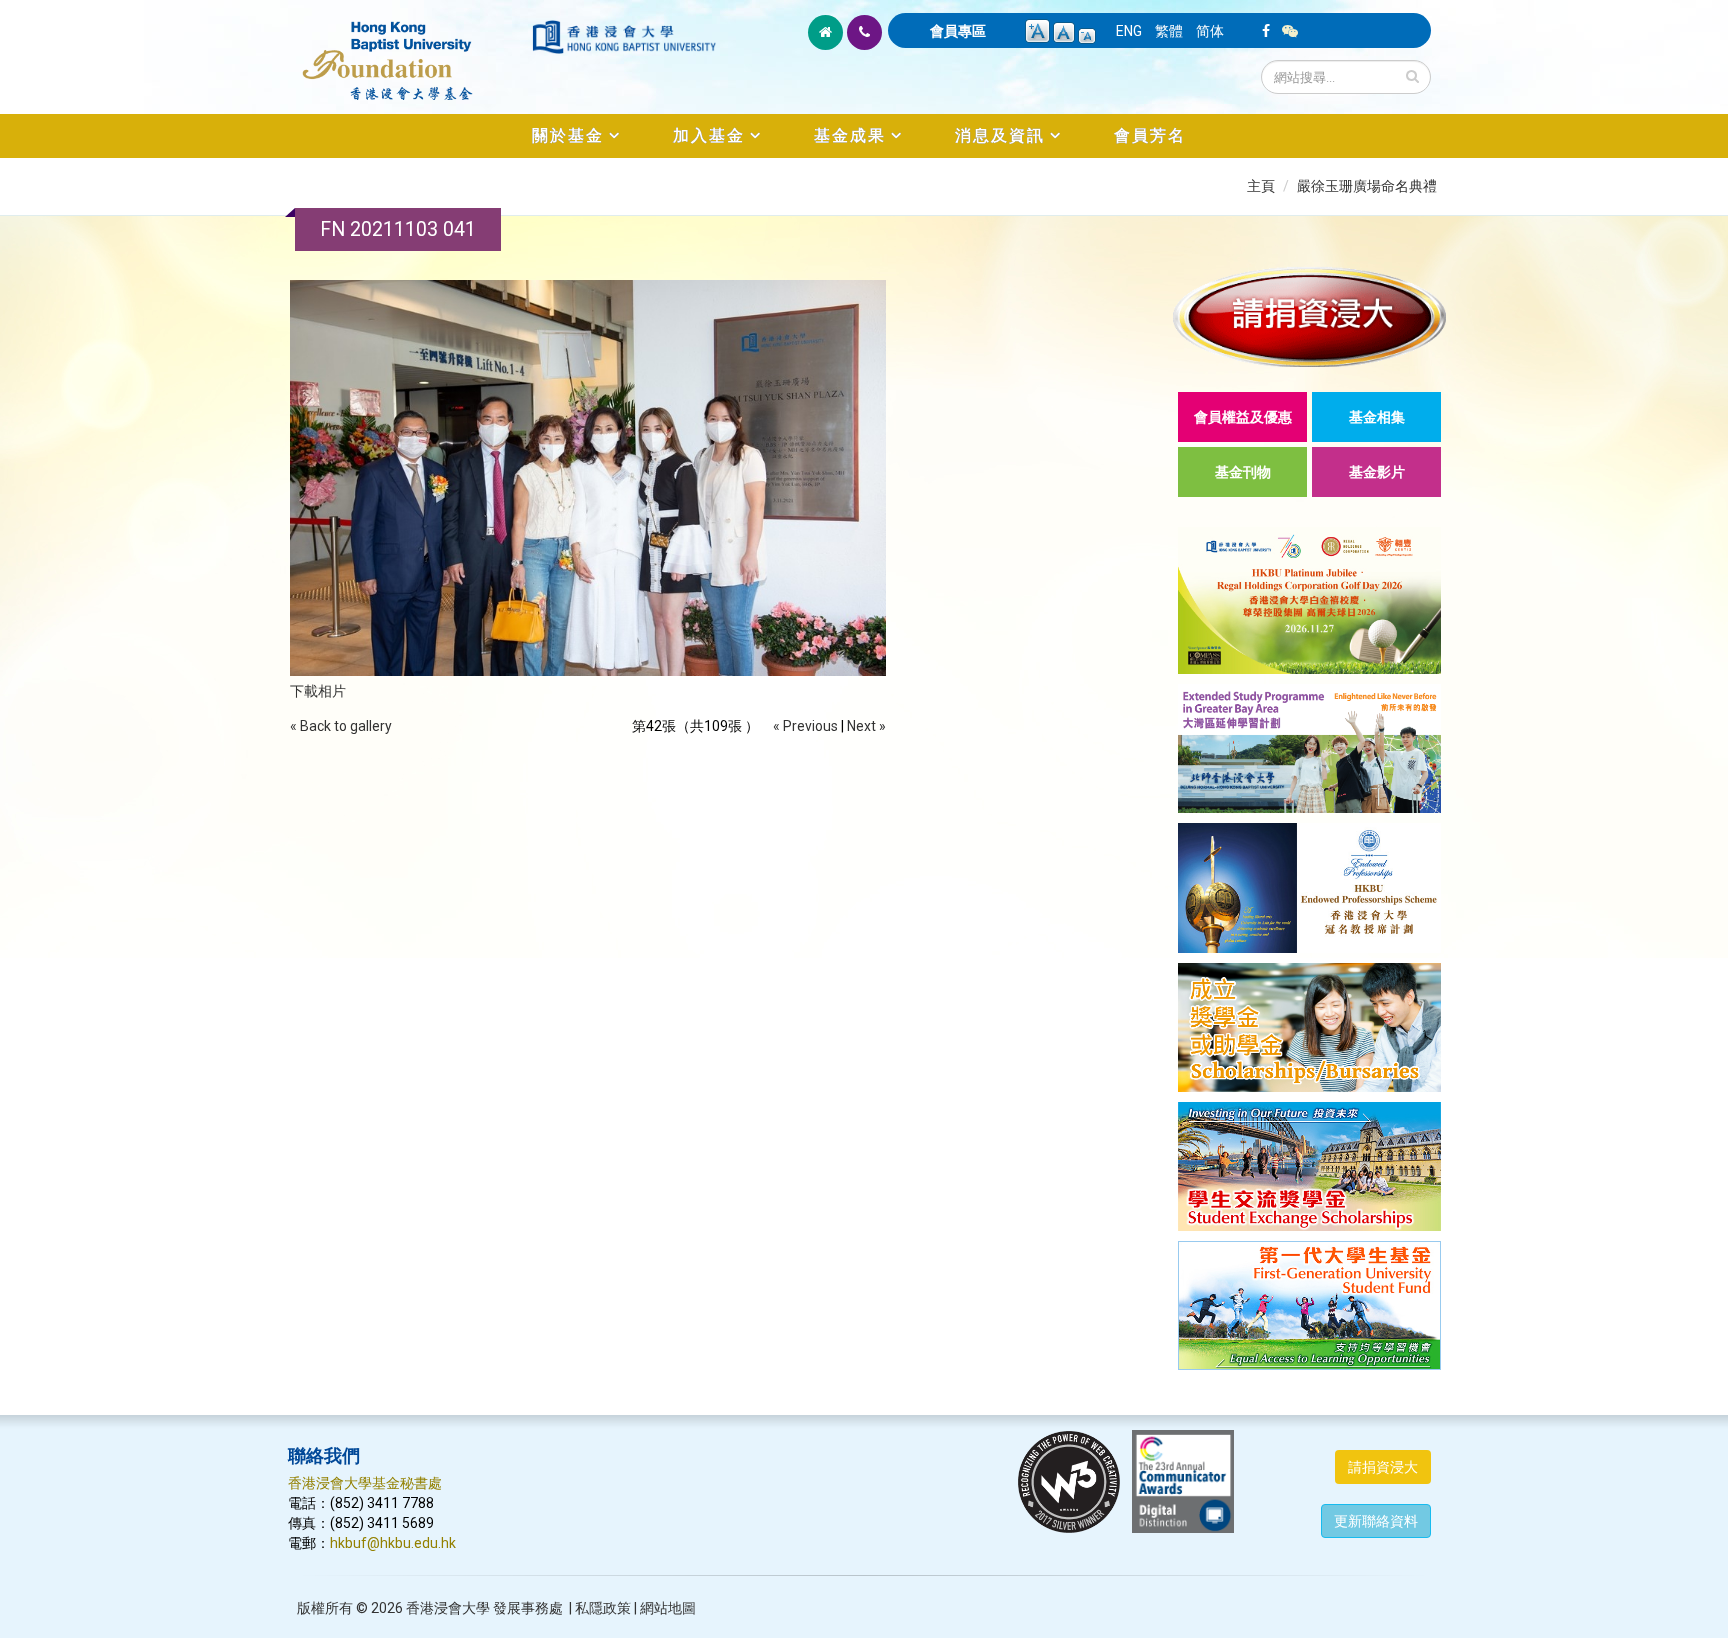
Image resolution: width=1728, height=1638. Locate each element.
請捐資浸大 (1383, 1467)
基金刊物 (1243, 472)
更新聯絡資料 (1376, 1521)
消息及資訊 (1000, 135)
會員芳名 (1150, 135)
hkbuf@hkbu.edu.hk (393, 1543)
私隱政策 (603, 1608)
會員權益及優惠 (1243, 417)
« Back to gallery (341, 726)
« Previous (805, 726)
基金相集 (1377, 417)
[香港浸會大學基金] (408, 50)
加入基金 (709, 135)
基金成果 (850, 135)
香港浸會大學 (448, 1608)
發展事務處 (528, 1608)
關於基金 (568, 135)
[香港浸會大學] (624, 37)
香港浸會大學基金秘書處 (365, 1483)
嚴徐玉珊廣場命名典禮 (1367, 186)
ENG (1129, 31)
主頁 (1261, 186)
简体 (1210, 31)
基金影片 (1377, 472)
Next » (866, 726)
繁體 (1169, 31)
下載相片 (318, 691)
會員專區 (958, 31)
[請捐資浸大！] (1309, 316)
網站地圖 (668, 1608)
